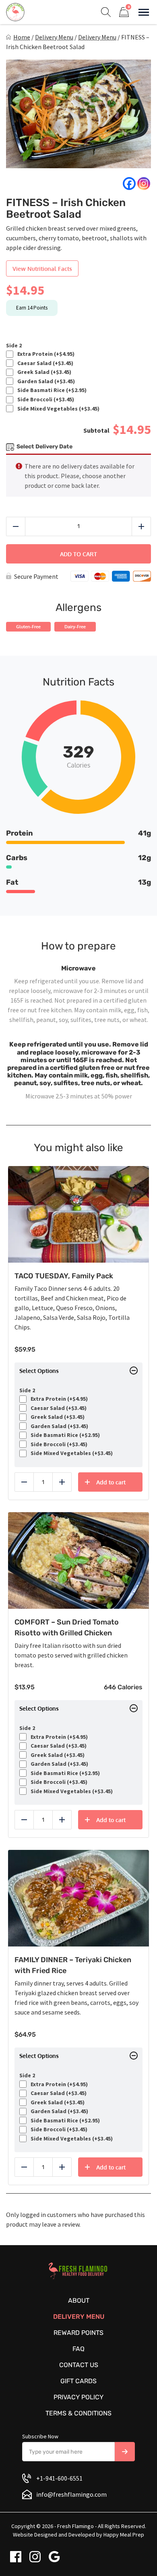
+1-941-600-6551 (59, 2478)
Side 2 (14, 346)
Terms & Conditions (78, 2413)
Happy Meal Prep (124, 2535)
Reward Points (78, 2333)
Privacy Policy (78, 2397)
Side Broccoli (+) (44, 399)
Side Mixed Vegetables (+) (57, 409)
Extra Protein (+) (45, 354)
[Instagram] (144, 184)
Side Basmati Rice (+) (51, 390)
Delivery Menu (54, 37)
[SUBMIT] (125, 2452)
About (79, 2300)
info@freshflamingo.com (71, 2494)
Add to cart (78, 554)
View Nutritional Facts (42, 269)
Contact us (79, 2365)
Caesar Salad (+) (44, 363)
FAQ (78, 2349)
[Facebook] (129, 184)
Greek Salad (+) (43, 372)
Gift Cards (78, 2381)
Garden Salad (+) (45, 381)
